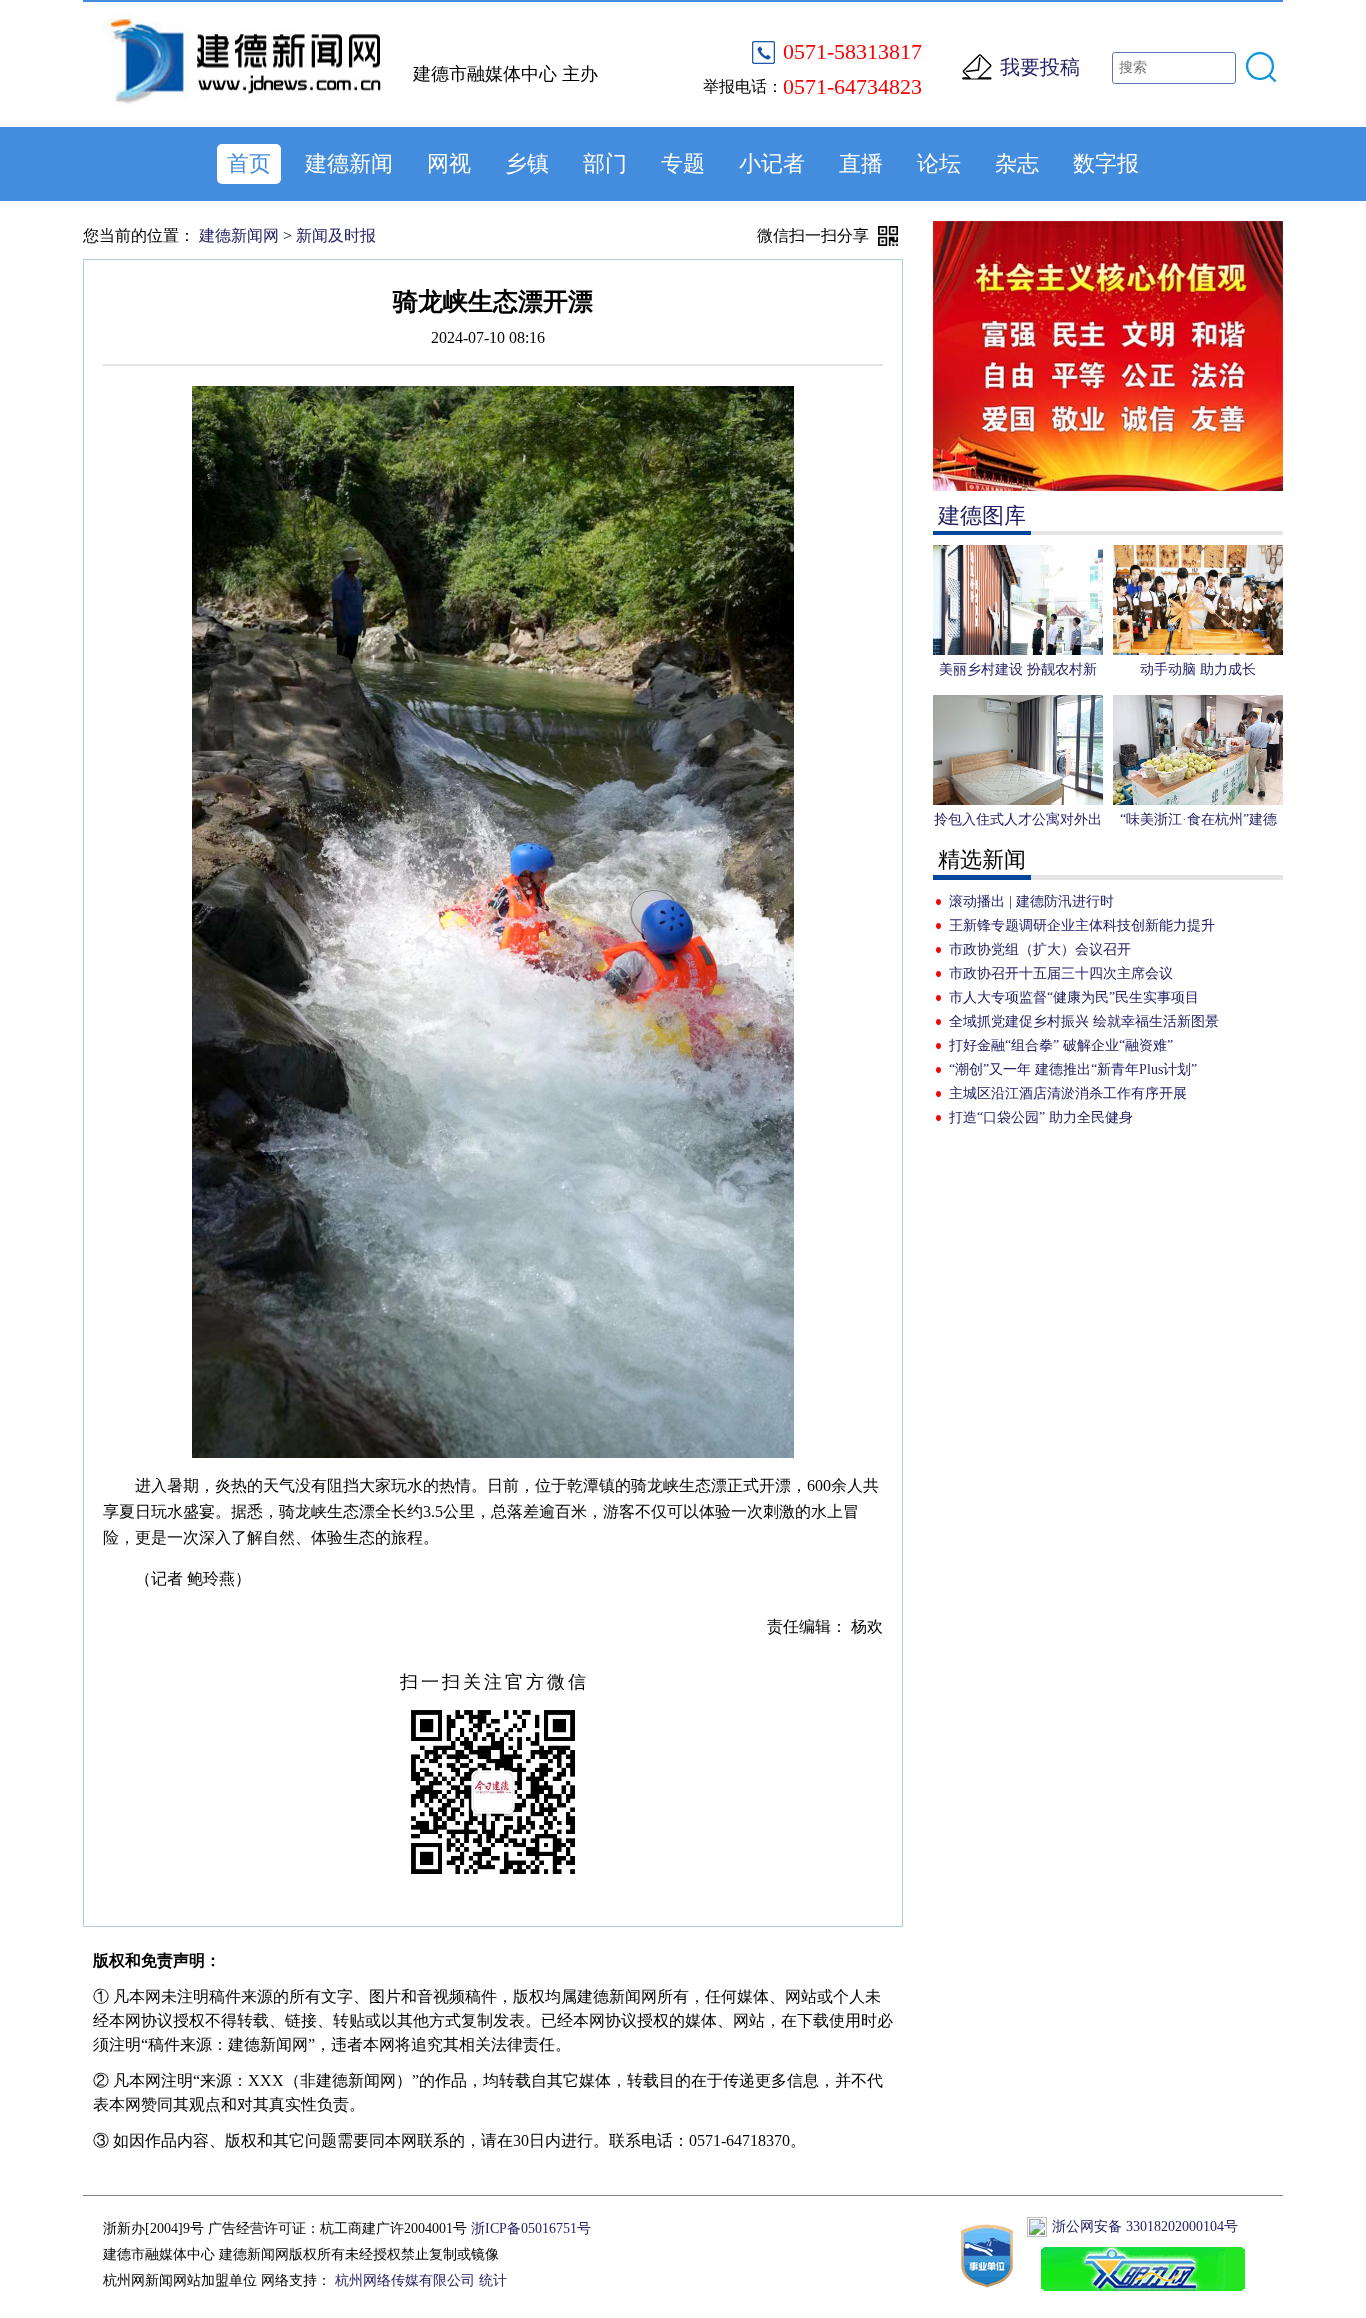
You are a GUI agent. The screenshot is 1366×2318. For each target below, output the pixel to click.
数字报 (1106, 163)
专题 (683, 163)
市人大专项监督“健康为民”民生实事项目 (1074, 997)
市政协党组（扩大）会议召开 (1040, 949)
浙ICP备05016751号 (531, 2228)
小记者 (772, 163)
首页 (249, 163)
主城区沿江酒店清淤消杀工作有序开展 (1068, 1093)
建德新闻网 (239, 235)
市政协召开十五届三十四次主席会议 (1061, 973)
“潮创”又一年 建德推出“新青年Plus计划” (1073, 1069)
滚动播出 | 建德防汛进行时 (1031, 901)
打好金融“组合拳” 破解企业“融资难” (1061, 1045)
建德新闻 (349, 163)
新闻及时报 (336, 235)
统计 (493, 2280)
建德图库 (982, 515)
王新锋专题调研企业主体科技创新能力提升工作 (1082, 928)
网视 (449, 163)
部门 (605, 163)
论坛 (939, 163)
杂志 (1017, 163)
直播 (861, 163)
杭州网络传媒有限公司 (405, 2280)
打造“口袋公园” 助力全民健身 (1041, 1117)
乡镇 (527, 163)
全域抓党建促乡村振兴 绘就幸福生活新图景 (1084, 1021)
